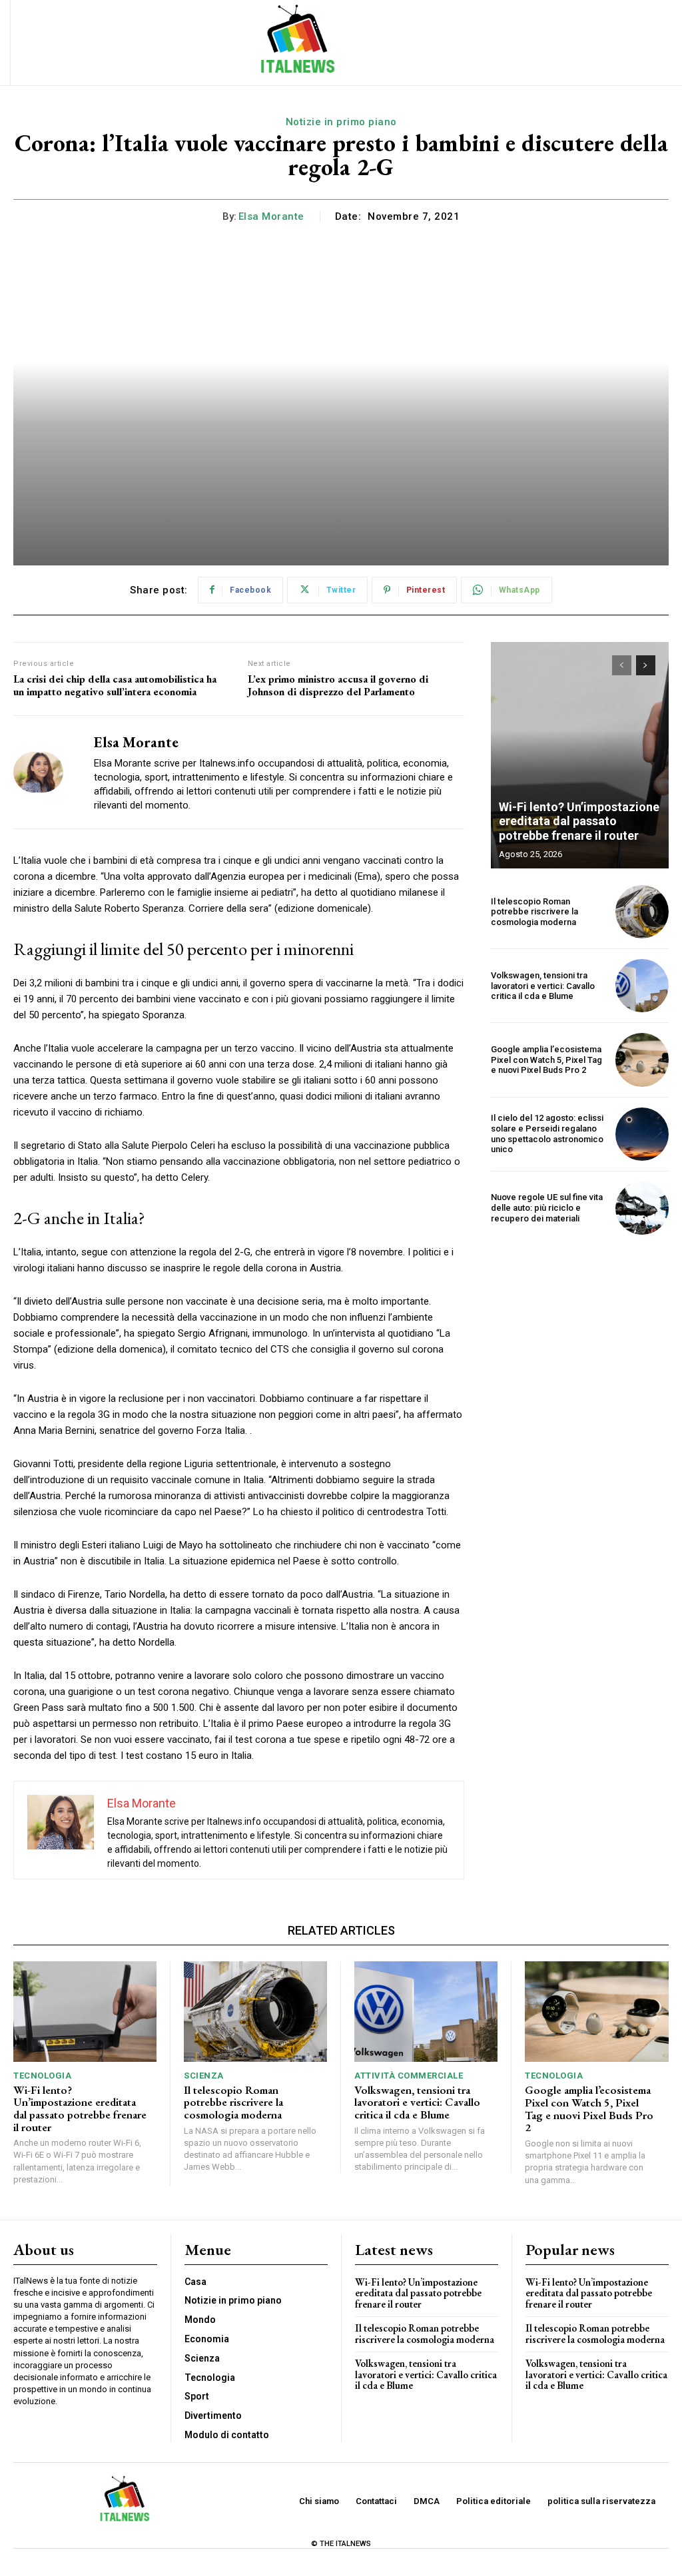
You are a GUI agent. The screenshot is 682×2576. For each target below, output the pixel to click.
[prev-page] (622, 665)
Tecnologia (42, 2076)
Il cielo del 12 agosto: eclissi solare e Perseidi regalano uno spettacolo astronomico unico (547, 1133)
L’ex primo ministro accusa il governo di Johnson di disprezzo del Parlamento (338, 685)
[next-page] (646, 665)
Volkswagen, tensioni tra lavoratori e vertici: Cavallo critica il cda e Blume (543, 986)
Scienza (204, 2076)
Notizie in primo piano (341, 122)
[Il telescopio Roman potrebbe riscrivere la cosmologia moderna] (642, 912)
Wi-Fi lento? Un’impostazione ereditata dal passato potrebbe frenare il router (579, 821)
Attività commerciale (409, 2076)
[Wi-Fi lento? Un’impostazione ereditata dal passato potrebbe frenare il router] (580, 755)
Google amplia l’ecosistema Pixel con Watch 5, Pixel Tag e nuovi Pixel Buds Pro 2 (546, 1060)
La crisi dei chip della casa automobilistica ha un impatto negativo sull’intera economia (115, 685)
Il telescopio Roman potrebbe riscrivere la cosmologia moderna (534, 912)
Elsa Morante (271, 216)
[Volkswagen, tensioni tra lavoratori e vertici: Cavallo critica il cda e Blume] (642, 986)
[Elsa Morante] (45, 772)
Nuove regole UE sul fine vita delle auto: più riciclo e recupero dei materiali (547, 1207)
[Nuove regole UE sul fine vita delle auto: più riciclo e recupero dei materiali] (642, 1208)
